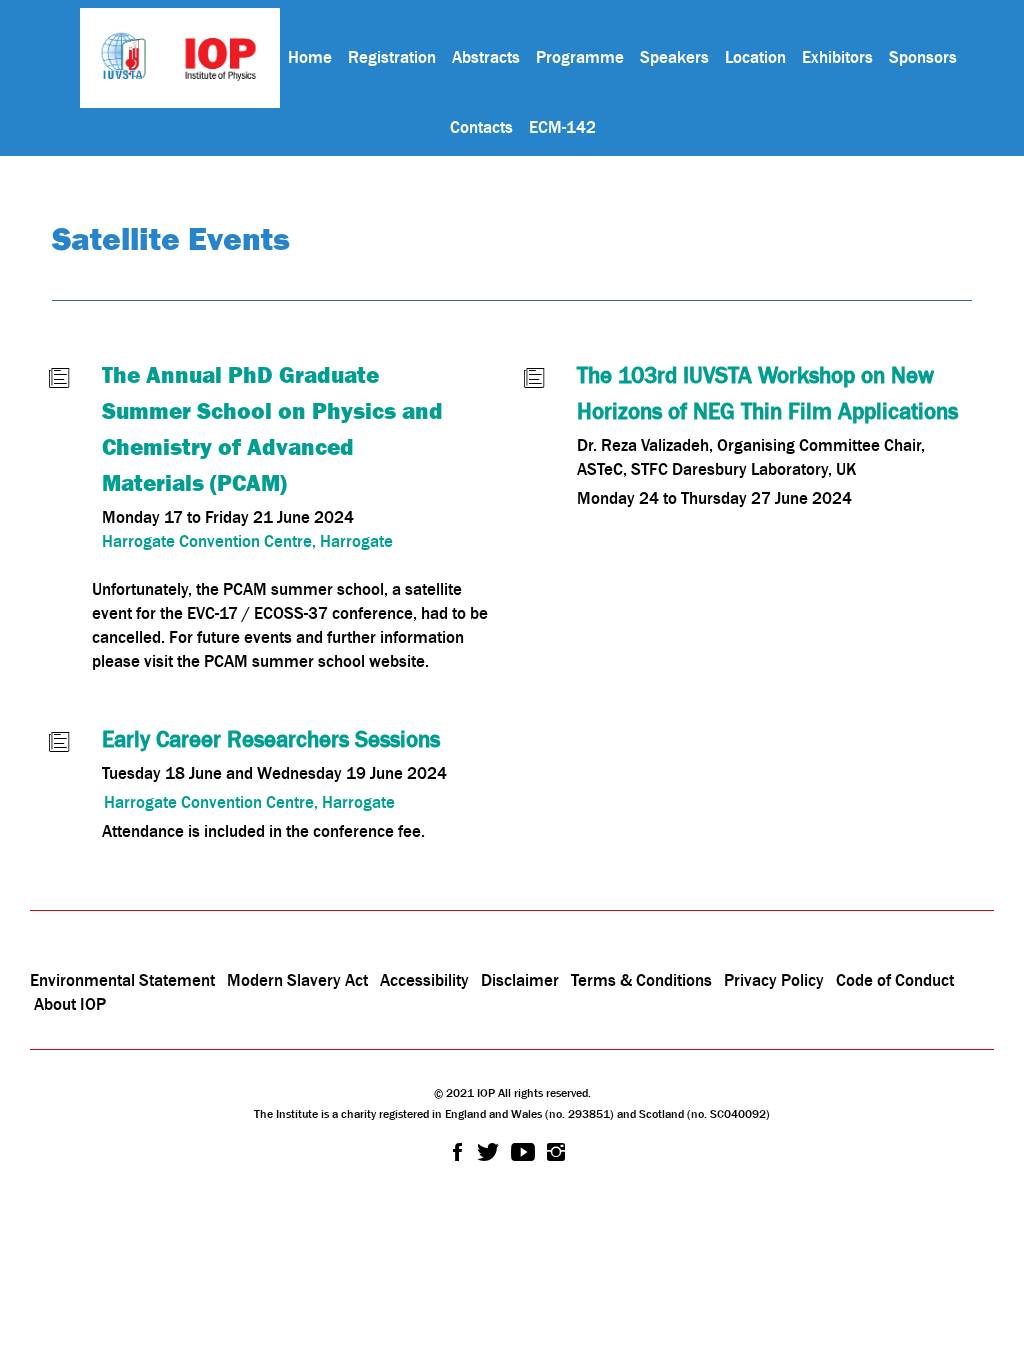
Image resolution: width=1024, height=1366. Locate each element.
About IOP (70, 1004)
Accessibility (426, 980)
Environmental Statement (122, 980)
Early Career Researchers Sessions (271, 739)
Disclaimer (520, 980)
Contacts (481, 127)
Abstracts (486, 57)
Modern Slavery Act (297, 980)
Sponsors (923, 57)
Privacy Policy (774, 980)
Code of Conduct (895, 980)
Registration (392, 57)
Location (755, 57)
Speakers (674, 57)
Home (310, 57)
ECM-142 (562, 127)
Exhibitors (837, 57)
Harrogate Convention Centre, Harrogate (247, 541)
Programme (580, 57)
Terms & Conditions (641, 980)
